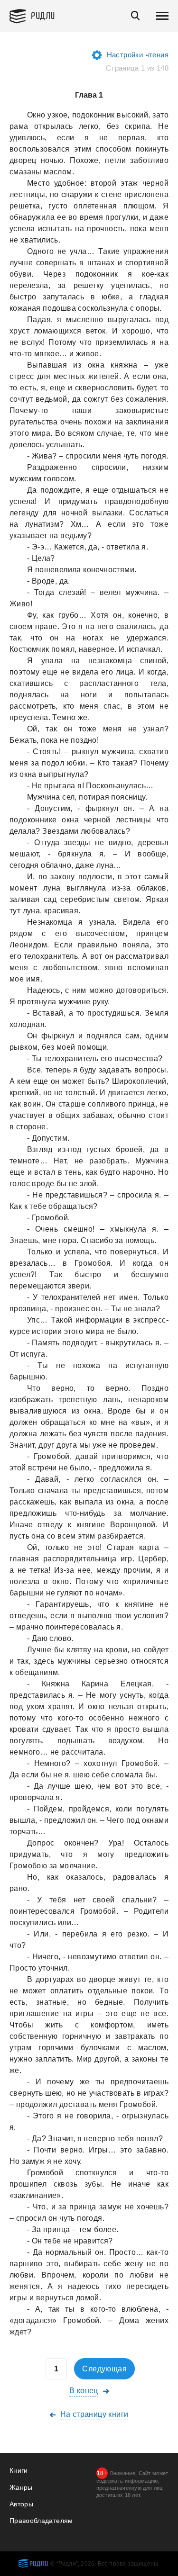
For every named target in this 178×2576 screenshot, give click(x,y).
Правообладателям (41, 2521)
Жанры (21, 2487)
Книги (19, 2470)
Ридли (43, 15)
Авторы (21, 2504)
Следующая (104, 2369)
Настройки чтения (138, 55)
